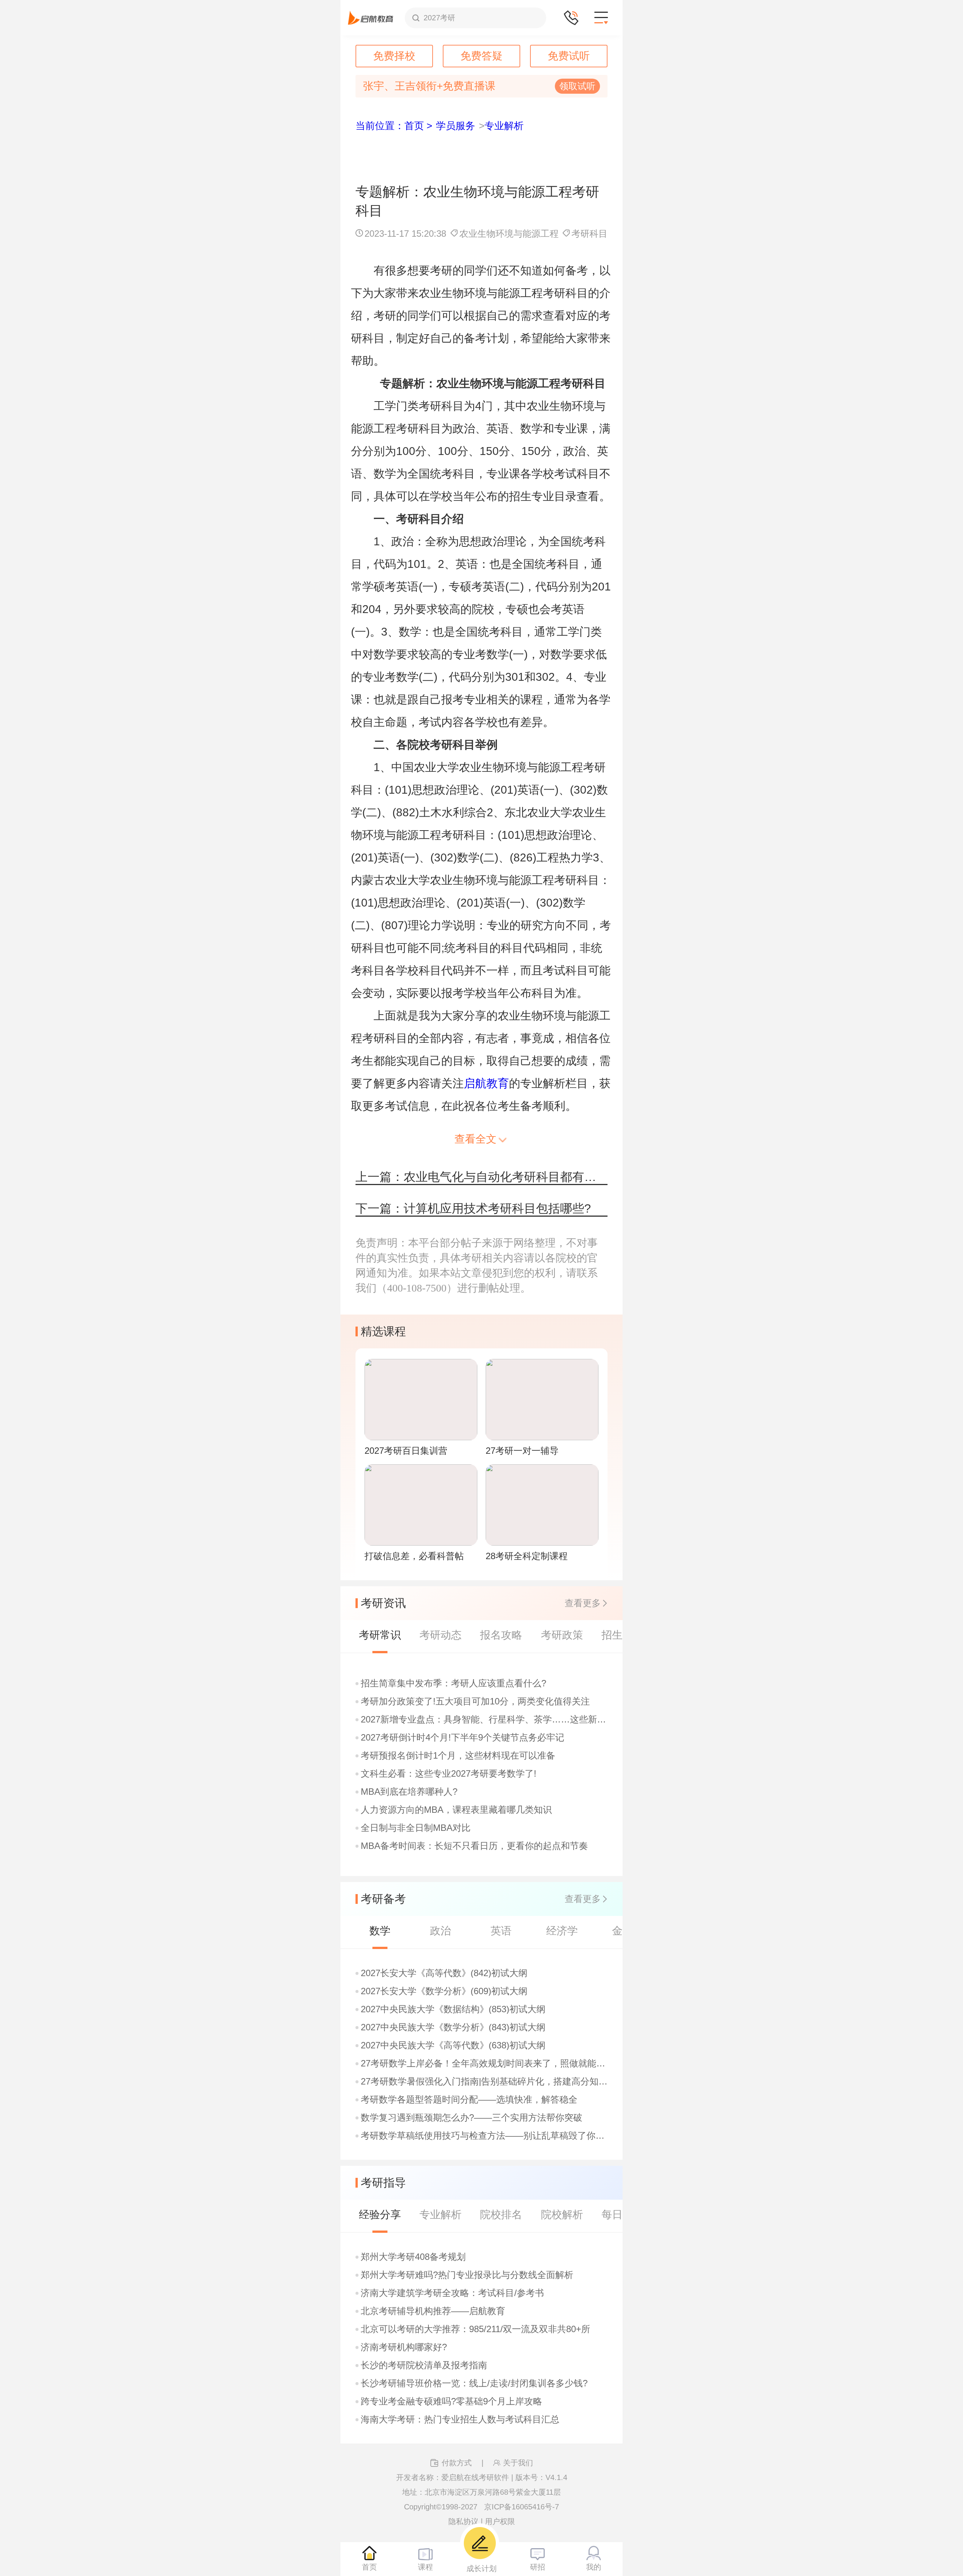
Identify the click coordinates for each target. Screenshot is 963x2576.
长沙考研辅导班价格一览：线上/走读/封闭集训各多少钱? (474, 2383)
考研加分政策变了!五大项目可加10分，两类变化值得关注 (475, 1701)
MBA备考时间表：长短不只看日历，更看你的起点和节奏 (474, 1846)
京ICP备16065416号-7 (522, 2507)
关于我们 (518, 2463)
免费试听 (569, 56)
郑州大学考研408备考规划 (413, 2257)
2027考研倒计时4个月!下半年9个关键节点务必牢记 (463, 1738)
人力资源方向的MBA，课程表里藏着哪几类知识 (456, 1810)
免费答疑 (481, 56)
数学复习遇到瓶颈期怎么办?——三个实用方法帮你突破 (472, 2118)
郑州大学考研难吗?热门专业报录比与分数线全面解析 (467, 2275)
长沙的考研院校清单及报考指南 (424, 2365)
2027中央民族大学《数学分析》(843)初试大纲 (453, 2027)
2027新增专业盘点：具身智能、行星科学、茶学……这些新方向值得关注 (485, 1719)
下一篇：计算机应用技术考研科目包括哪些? (473, 1208)
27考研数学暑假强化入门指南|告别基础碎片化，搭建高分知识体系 (485, 2081)
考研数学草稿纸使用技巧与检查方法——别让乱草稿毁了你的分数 (485, 2136)
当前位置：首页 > (394, 126)
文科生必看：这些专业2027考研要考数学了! (449, 1774)
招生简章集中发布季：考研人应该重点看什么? (453, 1683)
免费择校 (394, 56)
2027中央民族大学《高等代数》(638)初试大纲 (453, 2045)
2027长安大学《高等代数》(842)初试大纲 (444, 1973)
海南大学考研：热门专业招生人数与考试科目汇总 (460, 2419)
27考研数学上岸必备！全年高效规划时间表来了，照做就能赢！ (485, 2063)
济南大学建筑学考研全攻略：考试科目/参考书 (452, 2293)
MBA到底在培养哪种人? (409, 1792)
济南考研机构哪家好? (404, 2347)
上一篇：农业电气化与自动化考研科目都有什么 (481, 1177)
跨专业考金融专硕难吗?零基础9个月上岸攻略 (451, 2401)
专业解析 (504, 126)
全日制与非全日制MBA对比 (416, 1828)
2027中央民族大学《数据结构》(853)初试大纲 (453, 2009)
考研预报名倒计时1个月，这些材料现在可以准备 (458, 1756)
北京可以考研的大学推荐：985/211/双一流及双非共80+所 (475, 2329)
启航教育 (486, 1083)
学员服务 (456, 126)
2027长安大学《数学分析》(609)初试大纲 (444, 1991)
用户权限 (500, 2521)
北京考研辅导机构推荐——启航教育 (433, 2311)
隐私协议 (463, 2521)
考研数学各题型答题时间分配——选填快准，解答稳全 (469, 2100)
